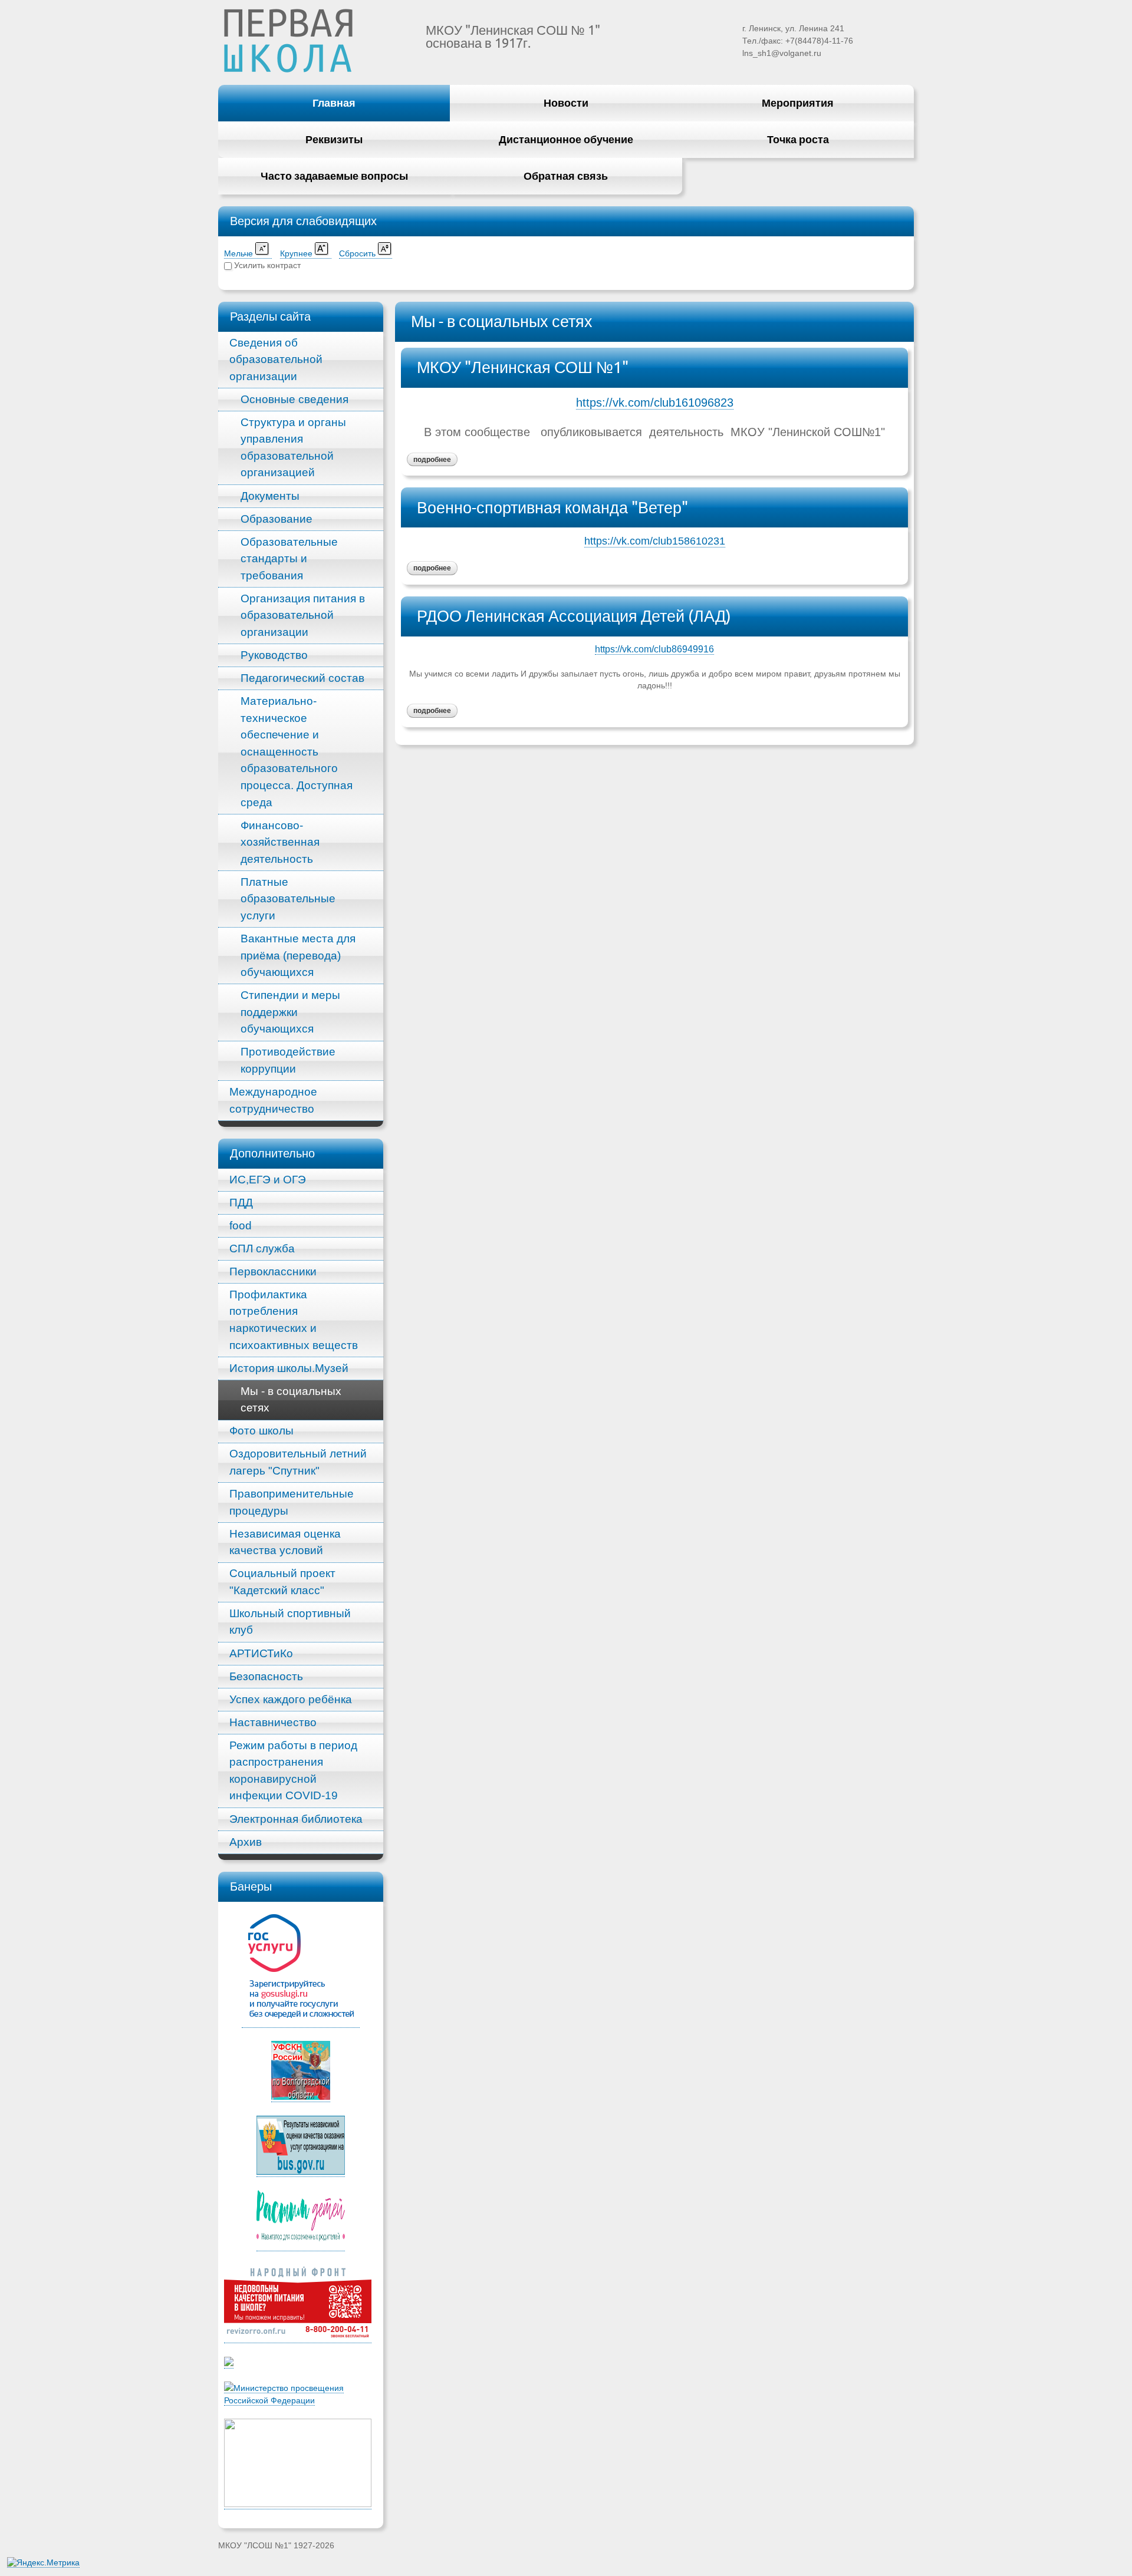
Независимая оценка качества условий (285, 1542)
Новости (566, 103)
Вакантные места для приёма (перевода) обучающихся (298, 955)
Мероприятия (798, 103)
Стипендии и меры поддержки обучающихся (290, 1012)
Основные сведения (294, 399)
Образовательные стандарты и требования (289, 559)
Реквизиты (334, 139)
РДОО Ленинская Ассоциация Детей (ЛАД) (574, 616)
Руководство (274, 655)
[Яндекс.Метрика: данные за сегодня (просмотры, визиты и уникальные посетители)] (43, 2563)
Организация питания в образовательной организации (303, 615)
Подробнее (429, 458)
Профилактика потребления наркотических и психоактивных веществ (294, 1320)
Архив (246, 1842)
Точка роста (798, 139)
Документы (270, 496)
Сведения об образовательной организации (276, 359)
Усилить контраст (267, 265)
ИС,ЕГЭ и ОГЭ (268, 1180)
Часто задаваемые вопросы (334, 176)
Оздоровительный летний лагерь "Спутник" (298, 1462)
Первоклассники (273, 1271)
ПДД (241, 1203)
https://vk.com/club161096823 (655, 403)
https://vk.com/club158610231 (655, 541)
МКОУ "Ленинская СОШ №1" (523, 367)
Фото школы (261, 1431)
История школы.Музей (289, 1368)
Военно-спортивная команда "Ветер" (552, 507)
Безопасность (266, 1676)
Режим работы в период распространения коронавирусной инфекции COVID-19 (293, 1771)
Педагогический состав (302, 678)
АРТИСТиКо (261, 1653)
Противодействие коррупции (288, 1060)
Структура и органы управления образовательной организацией (293, 448)
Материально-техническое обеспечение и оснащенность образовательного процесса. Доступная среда (297, 751)
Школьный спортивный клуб (290, 1622)
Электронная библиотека (296, 1819)
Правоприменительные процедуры (292, 1502)
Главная (334, 103)
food (241, 1226)
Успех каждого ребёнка (291, 1699)
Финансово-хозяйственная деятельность (280, 842)
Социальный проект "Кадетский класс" (282, 1582)
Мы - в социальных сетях (291, 1400)
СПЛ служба (262, 1249)
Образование (277, 519)
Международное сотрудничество (273, 1100)
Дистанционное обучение (566, 139)
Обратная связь (566, 176)
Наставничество (273, 1722)
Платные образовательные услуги (288, 899)
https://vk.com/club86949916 (654, 649)
